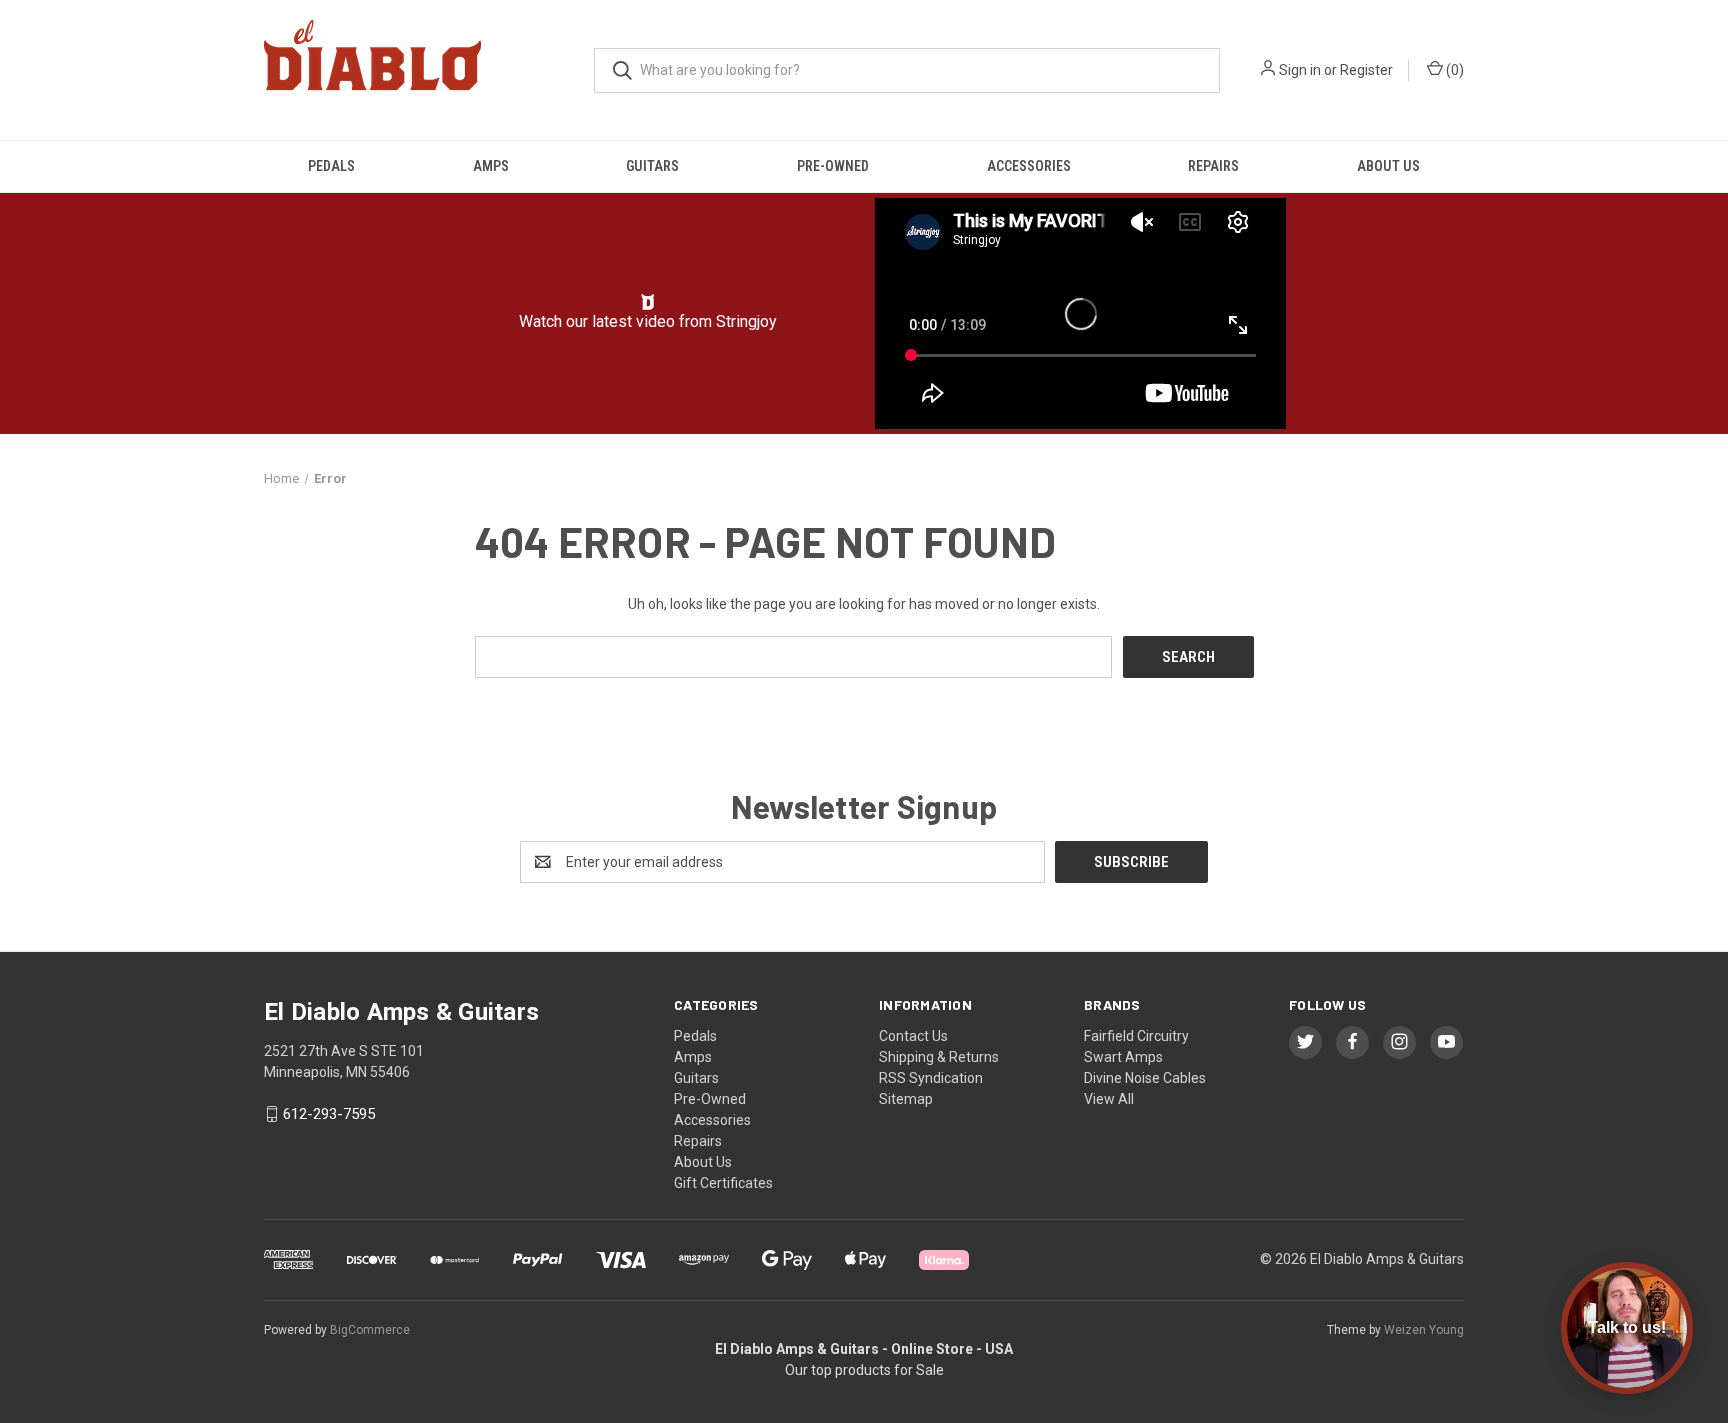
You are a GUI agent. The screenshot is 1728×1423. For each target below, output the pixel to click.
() (1453, 70)
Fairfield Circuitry (1136, 1036)
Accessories (1029, 166)
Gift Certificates (723, 1183)
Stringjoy (746, 321)
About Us (1388, 166)
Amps (491, 166)
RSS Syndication (931, 1078)
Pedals (331, 166)
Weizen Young (1424, 1330)
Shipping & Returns (939, 1057)
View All (1109, 1099)
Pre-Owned (833, 166)
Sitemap (906, 1099)
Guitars (652, 166)
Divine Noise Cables (1145, 1078)
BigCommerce (370, 1330)
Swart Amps (1123, 1057)
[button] (648, 302)
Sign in (1300, 70)
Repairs (1213, 166)
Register (1366, 70)
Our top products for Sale (864, 1370)
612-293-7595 (329, 1114)
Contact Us (913, 1036)
